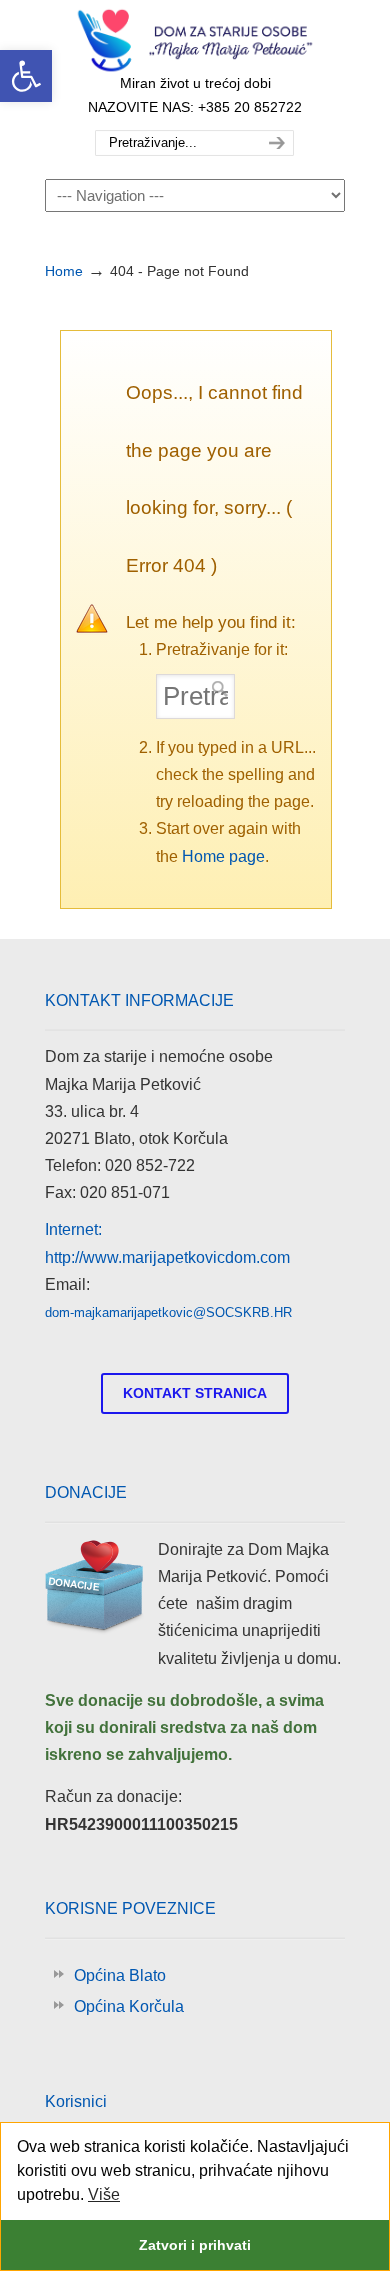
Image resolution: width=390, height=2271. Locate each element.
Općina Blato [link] (120, 1975)
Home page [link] (223, 856)
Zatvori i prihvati (195, 2245)
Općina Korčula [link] (129, 2006)
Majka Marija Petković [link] (195, 41)
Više (104, 2194)
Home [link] (64, 271)
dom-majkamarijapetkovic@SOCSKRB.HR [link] (168, 1312)
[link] (26, 76)
